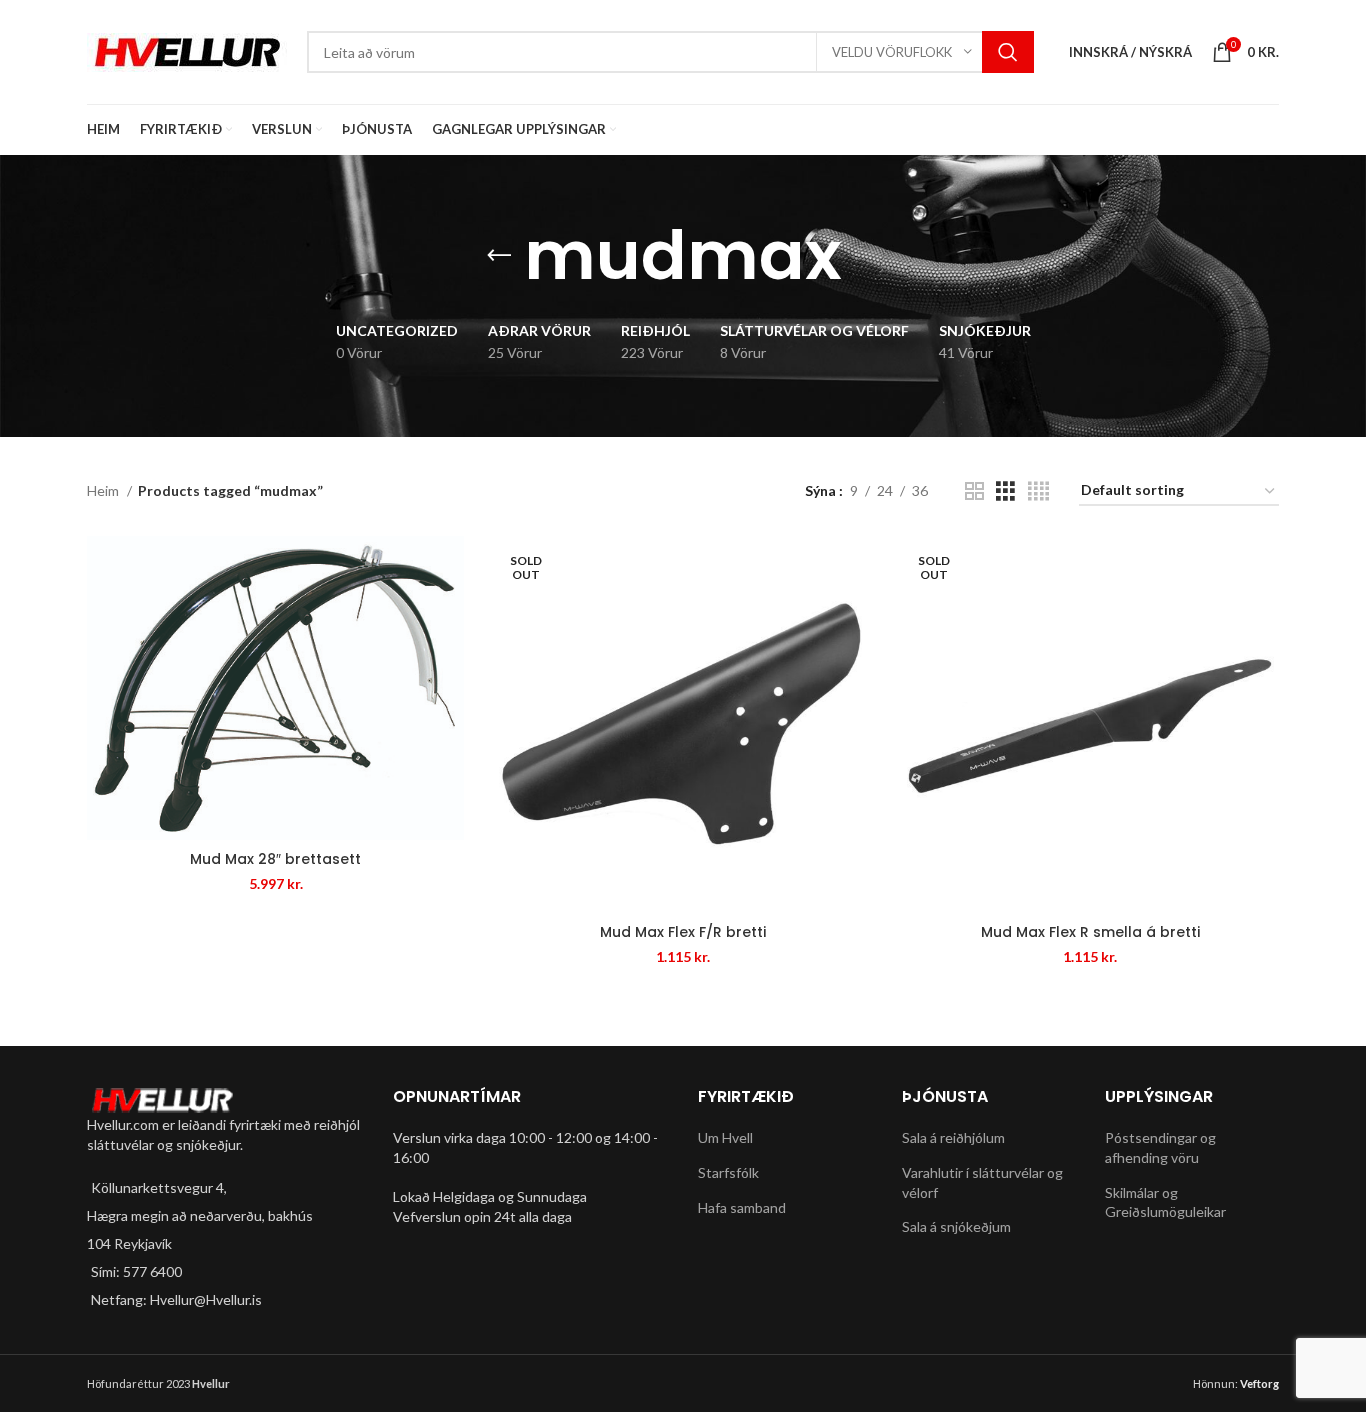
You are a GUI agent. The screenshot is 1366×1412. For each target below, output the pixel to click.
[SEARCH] (1008, 52)
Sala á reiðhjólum (953, 1137)
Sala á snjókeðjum (956, 1226)
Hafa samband (742, 1207)
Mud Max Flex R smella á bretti (1090, 932)
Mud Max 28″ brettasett (275, 859)
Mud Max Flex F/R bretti (683, 932)
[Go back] (499, 256)
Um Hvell (725, 1137)
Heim (104, 490)
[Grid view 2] (974, 491)
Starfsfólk (728, 1172)
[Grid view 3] (1005, 491)
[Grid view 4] (1038, 491)
